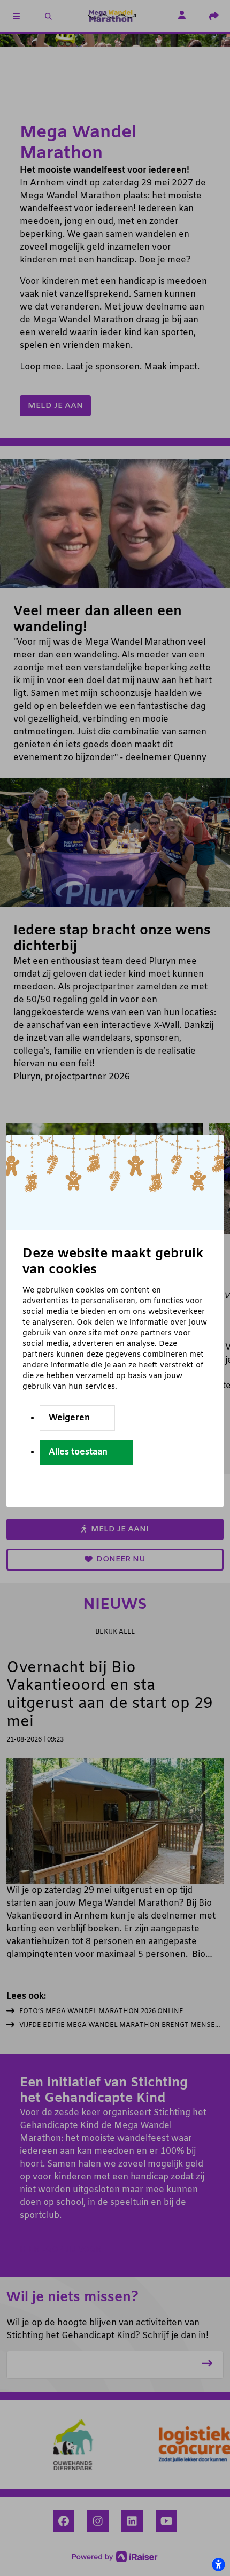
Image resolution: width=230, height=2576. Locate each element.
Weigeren (69, 1418)
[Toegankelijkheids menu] (218, 2564)
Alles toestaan (78, 1452)
